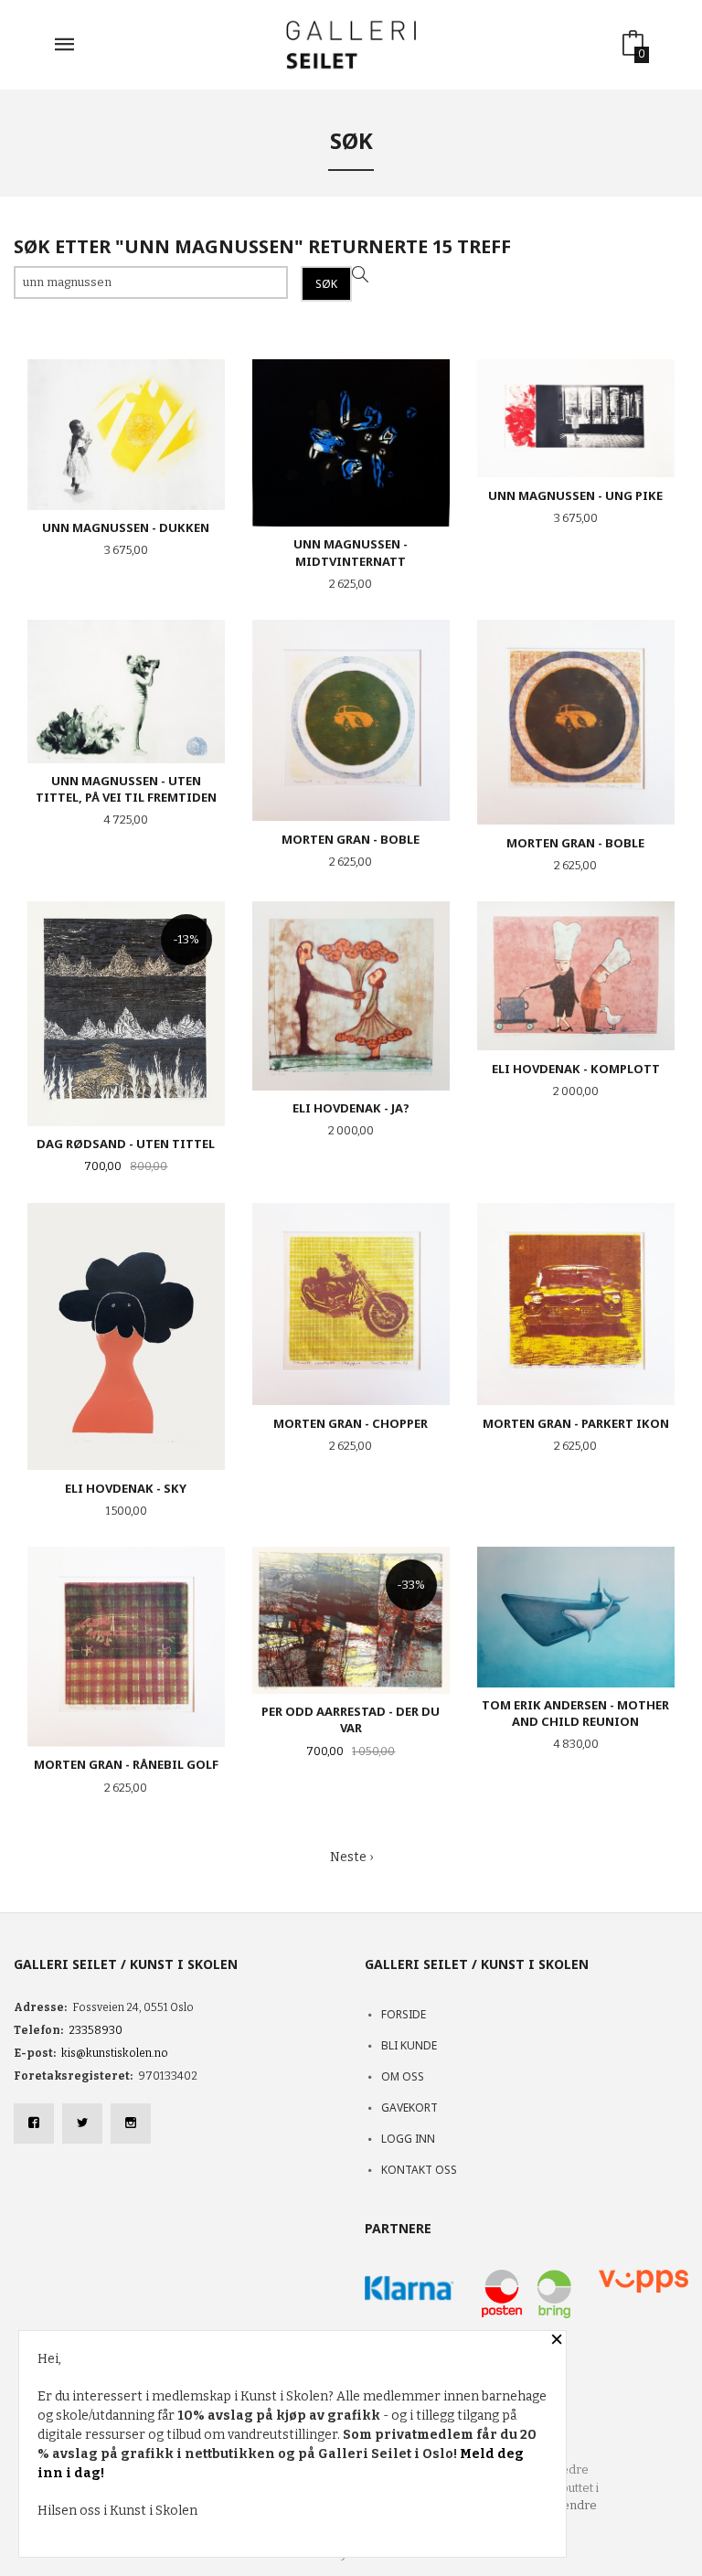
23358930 (96, 2030)
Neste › (351, 1857)
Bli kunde (409, 2045)
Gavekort (409, 2108)
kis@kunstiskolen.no (115, 2053)
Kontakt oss (419, 2170)
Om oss (403, 2076)
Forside (404, 2014)
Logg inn (408, 2139)
